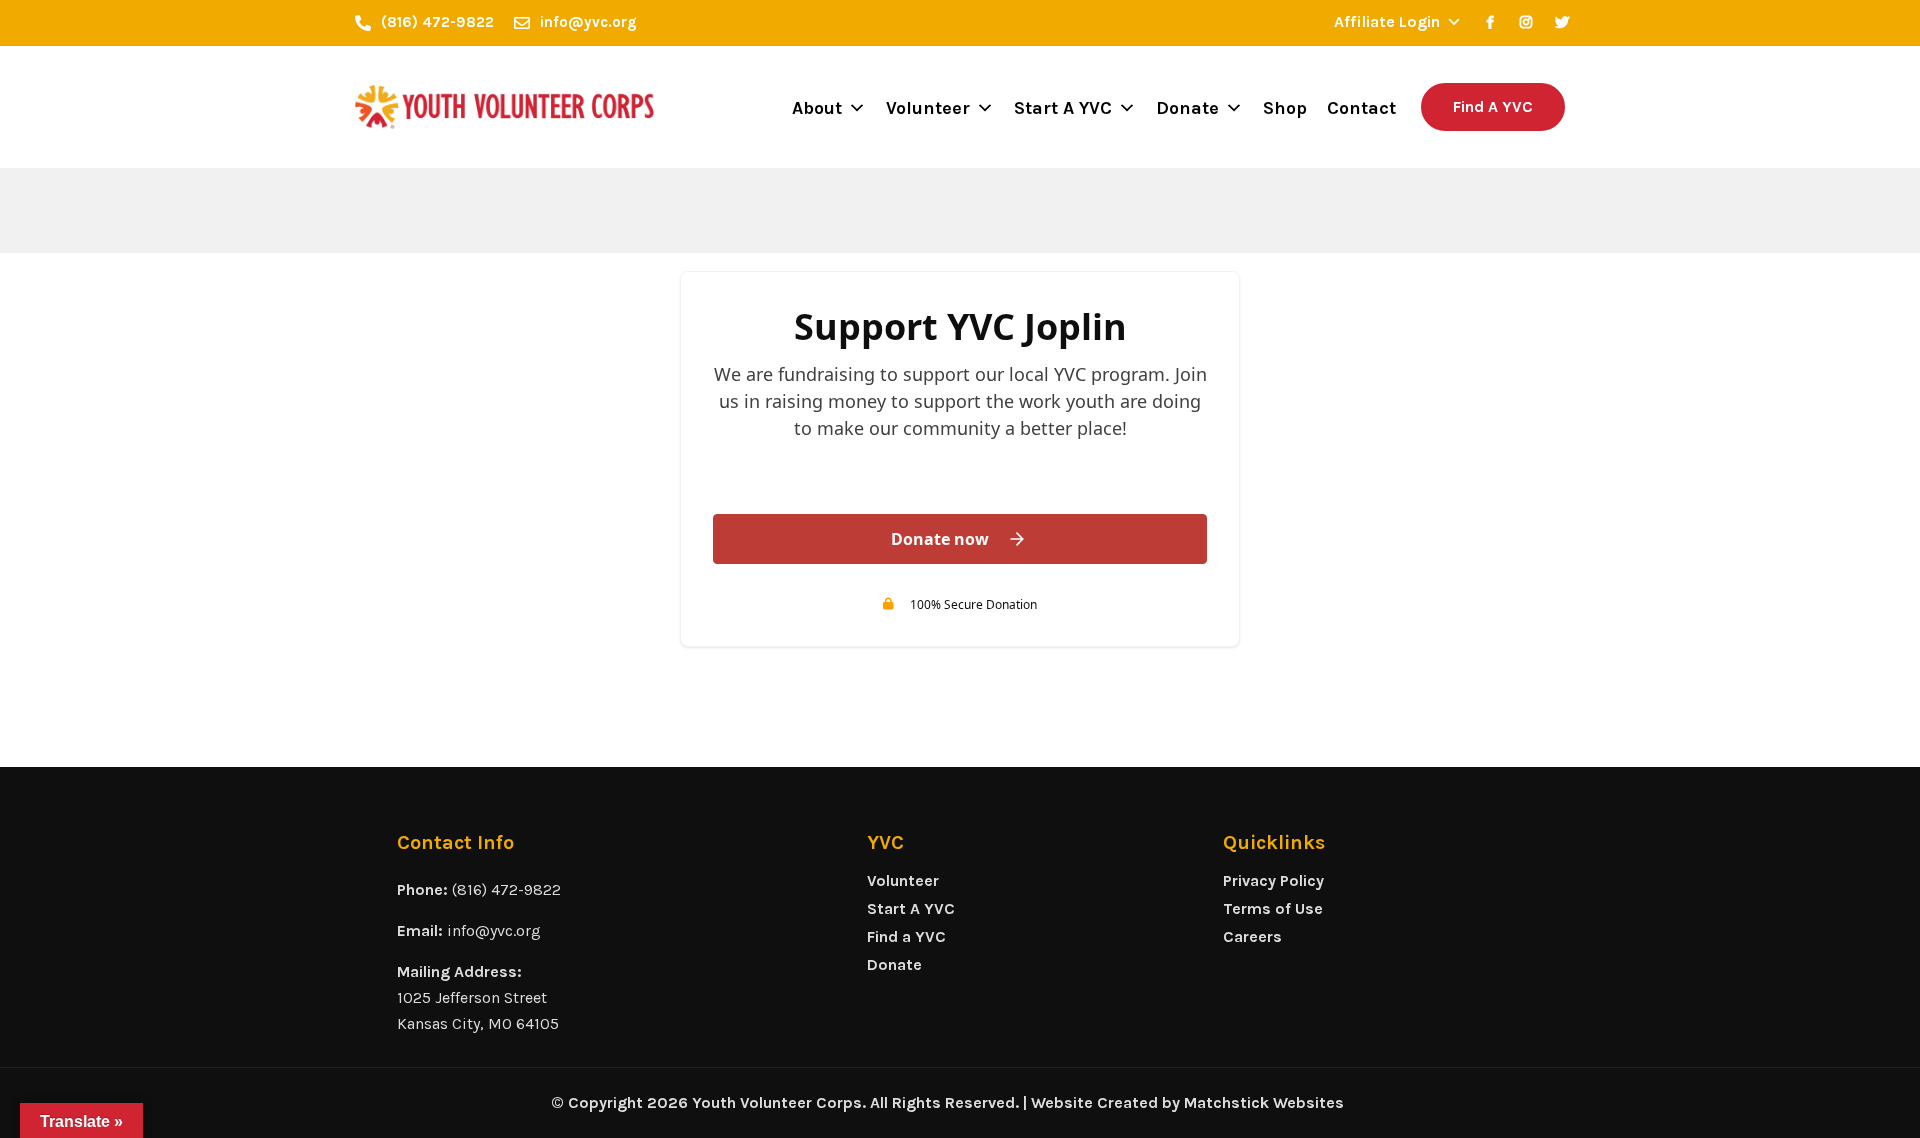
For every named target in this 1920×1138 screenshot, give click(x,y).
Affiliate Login (1387, 21)
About (817, 108)
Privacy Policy (1273, 880)
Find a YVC (906, 936)
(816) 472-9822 (506, 889)
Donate (1187, 108)
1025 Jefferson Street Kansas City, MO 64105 (478, 1010)
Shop (1285, 108)
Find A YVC (1493, 106)
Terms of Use (1273, 908)
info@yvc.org (494, 930)
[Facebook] (1490, 22)
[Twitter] (1562, 22)
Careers (1252, 936)
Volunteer (928, 108)
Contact (1361, 108)
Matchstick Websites (1264, 1102)
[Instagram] (1526, 22)
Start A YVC (1063, 108)
